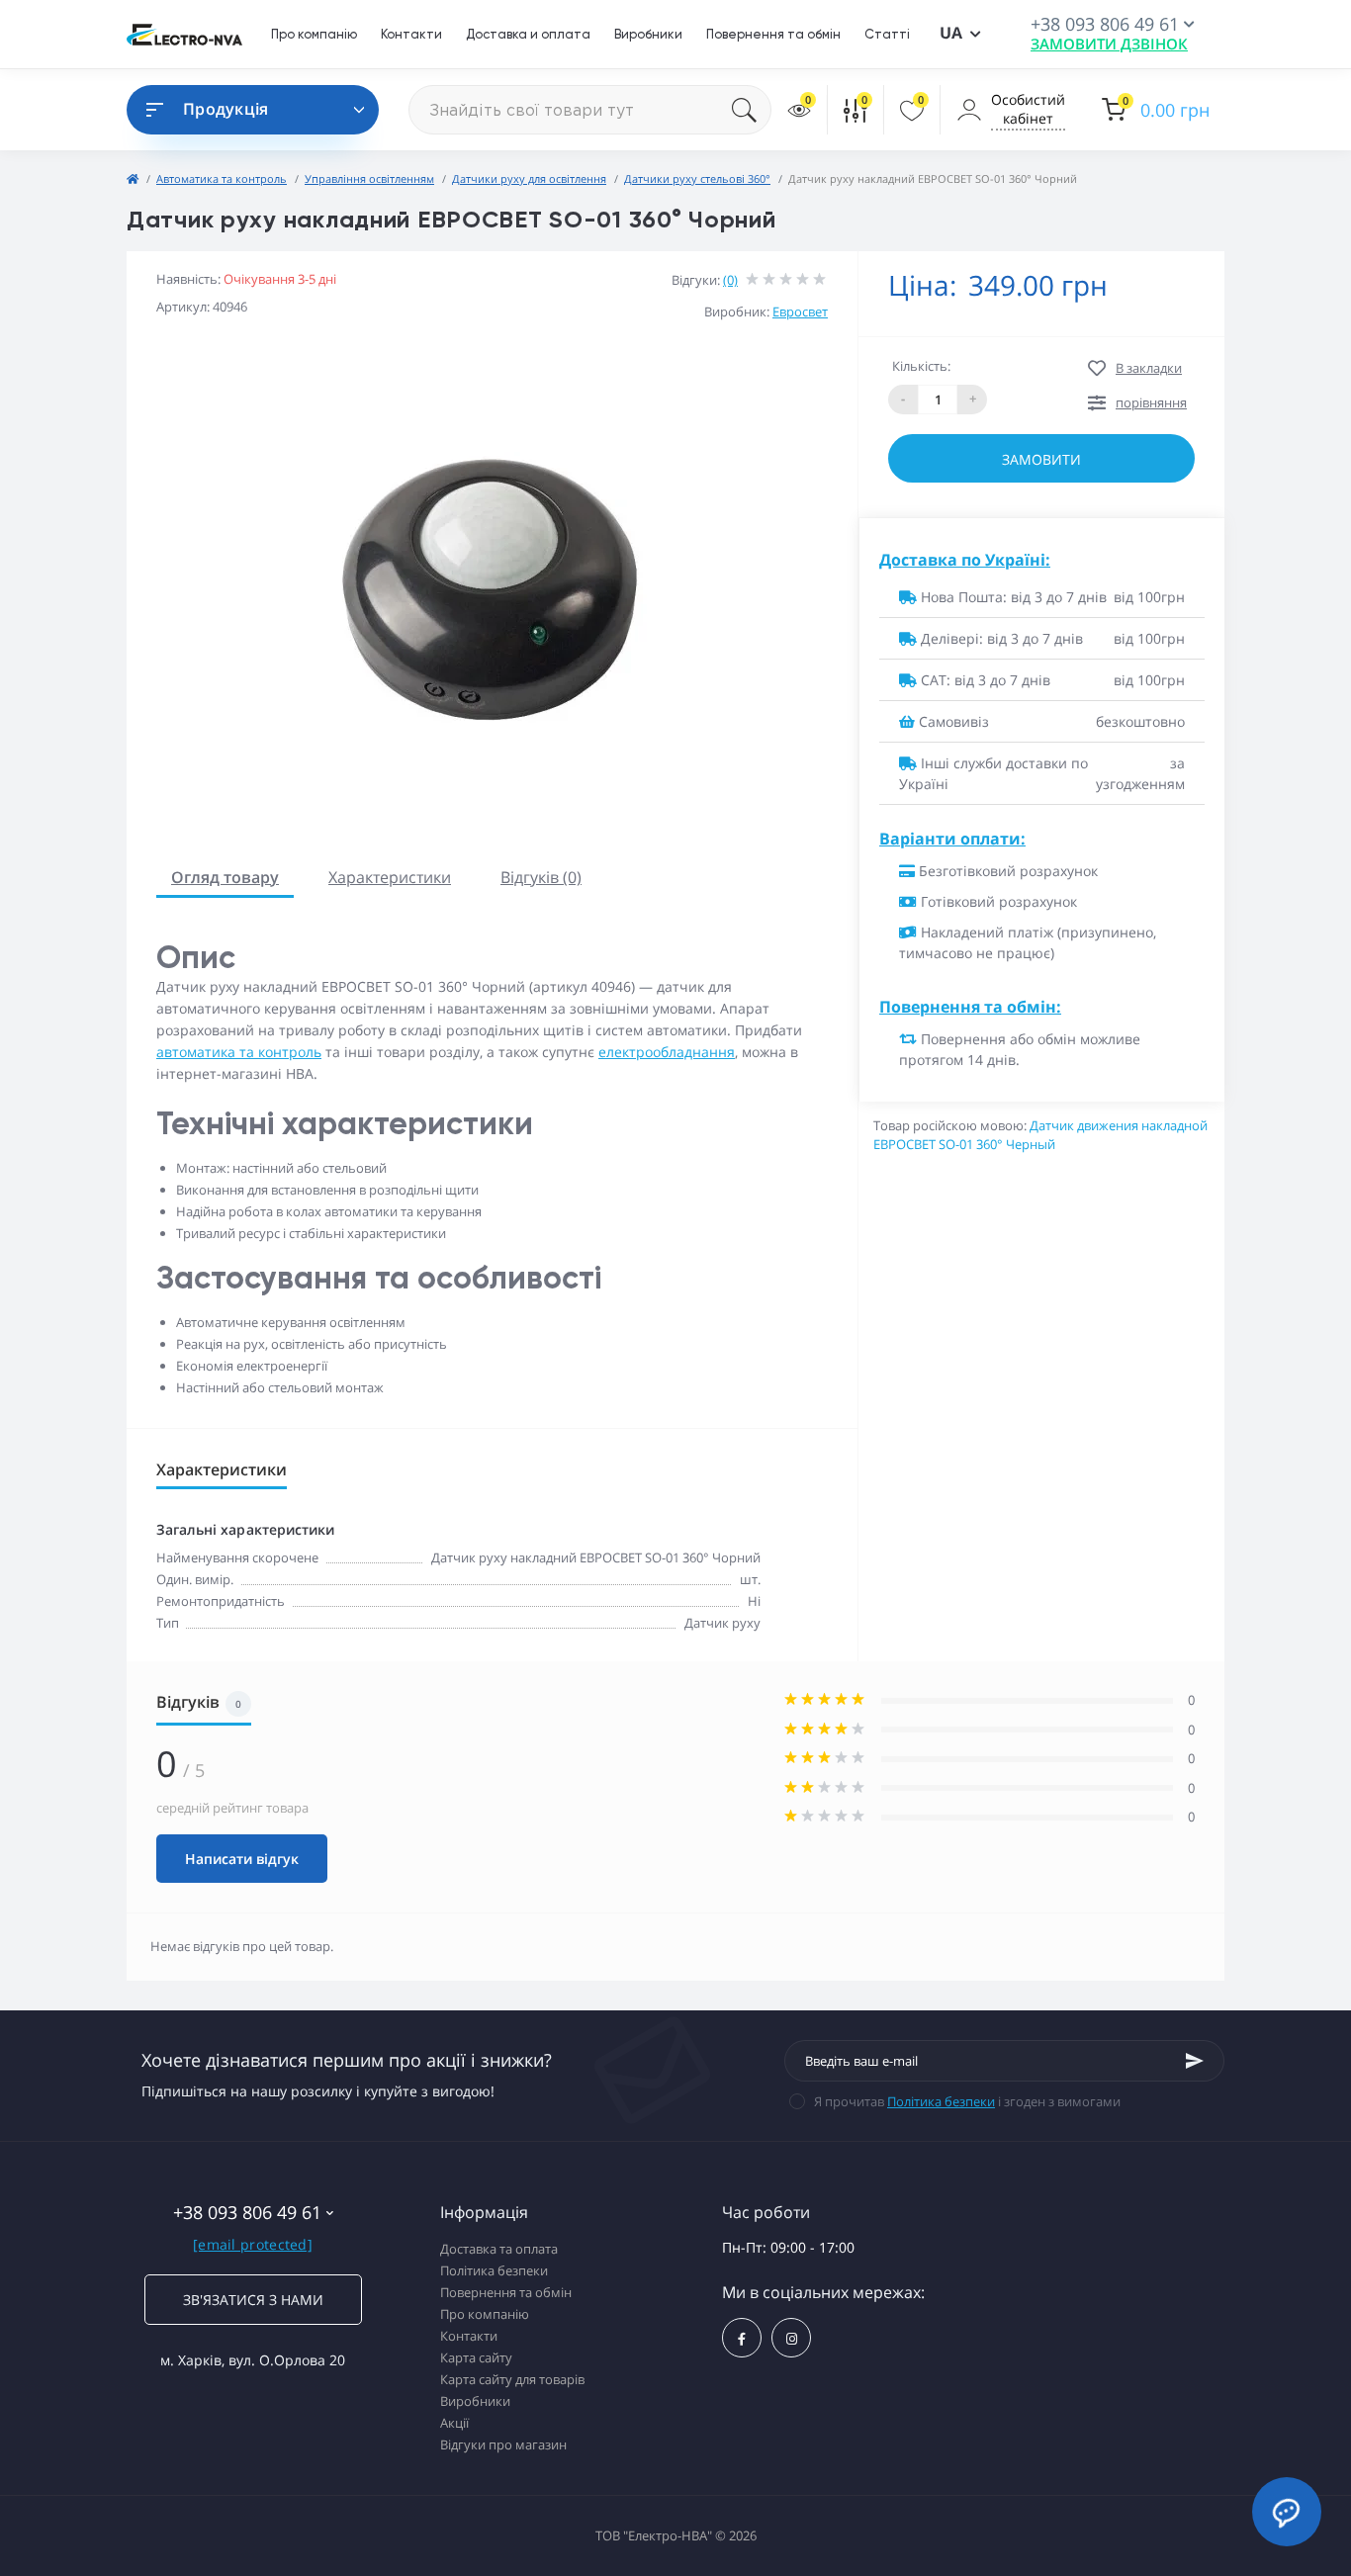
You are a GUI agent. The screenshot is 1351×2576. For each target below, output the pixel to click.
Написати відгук (242, 1859)
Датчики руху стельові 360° (697, 178)
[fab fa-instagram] (791, 2338)
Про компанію (314, 34)
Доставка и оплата (528, 34)
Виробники (648, 34)
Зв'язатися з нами (253, 2300)
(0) (730, 280)
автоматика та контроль (239, 1052)
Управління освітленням (369, 178)
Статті (887, 34)
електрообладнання (667, 1052)
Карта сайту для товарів (512, 2379)
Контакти (411, 34)
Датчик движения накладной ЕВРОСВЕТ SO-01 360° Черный (1040, 1135)
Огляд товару (225, 877)
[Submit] (1195, 2061)
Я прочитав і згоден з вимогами (967, 2101)
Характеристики (390, 877)
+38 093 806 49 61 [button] (247, 2213)
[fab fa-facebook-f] (742, 2338)
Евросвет (800, 311)
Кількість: (921, 366)
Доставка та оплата (499, 2249)
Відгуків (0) (541, 877)
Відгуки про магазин (503, 2444)
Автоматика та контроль (222, 178)
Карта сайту (476, 2357)
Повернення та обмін (773, 34)
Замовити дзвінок (1109, 44)
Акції (454, 2423)
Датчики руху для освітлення (529, 178)
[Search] (752, 110)
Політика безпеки (941, 2101)
